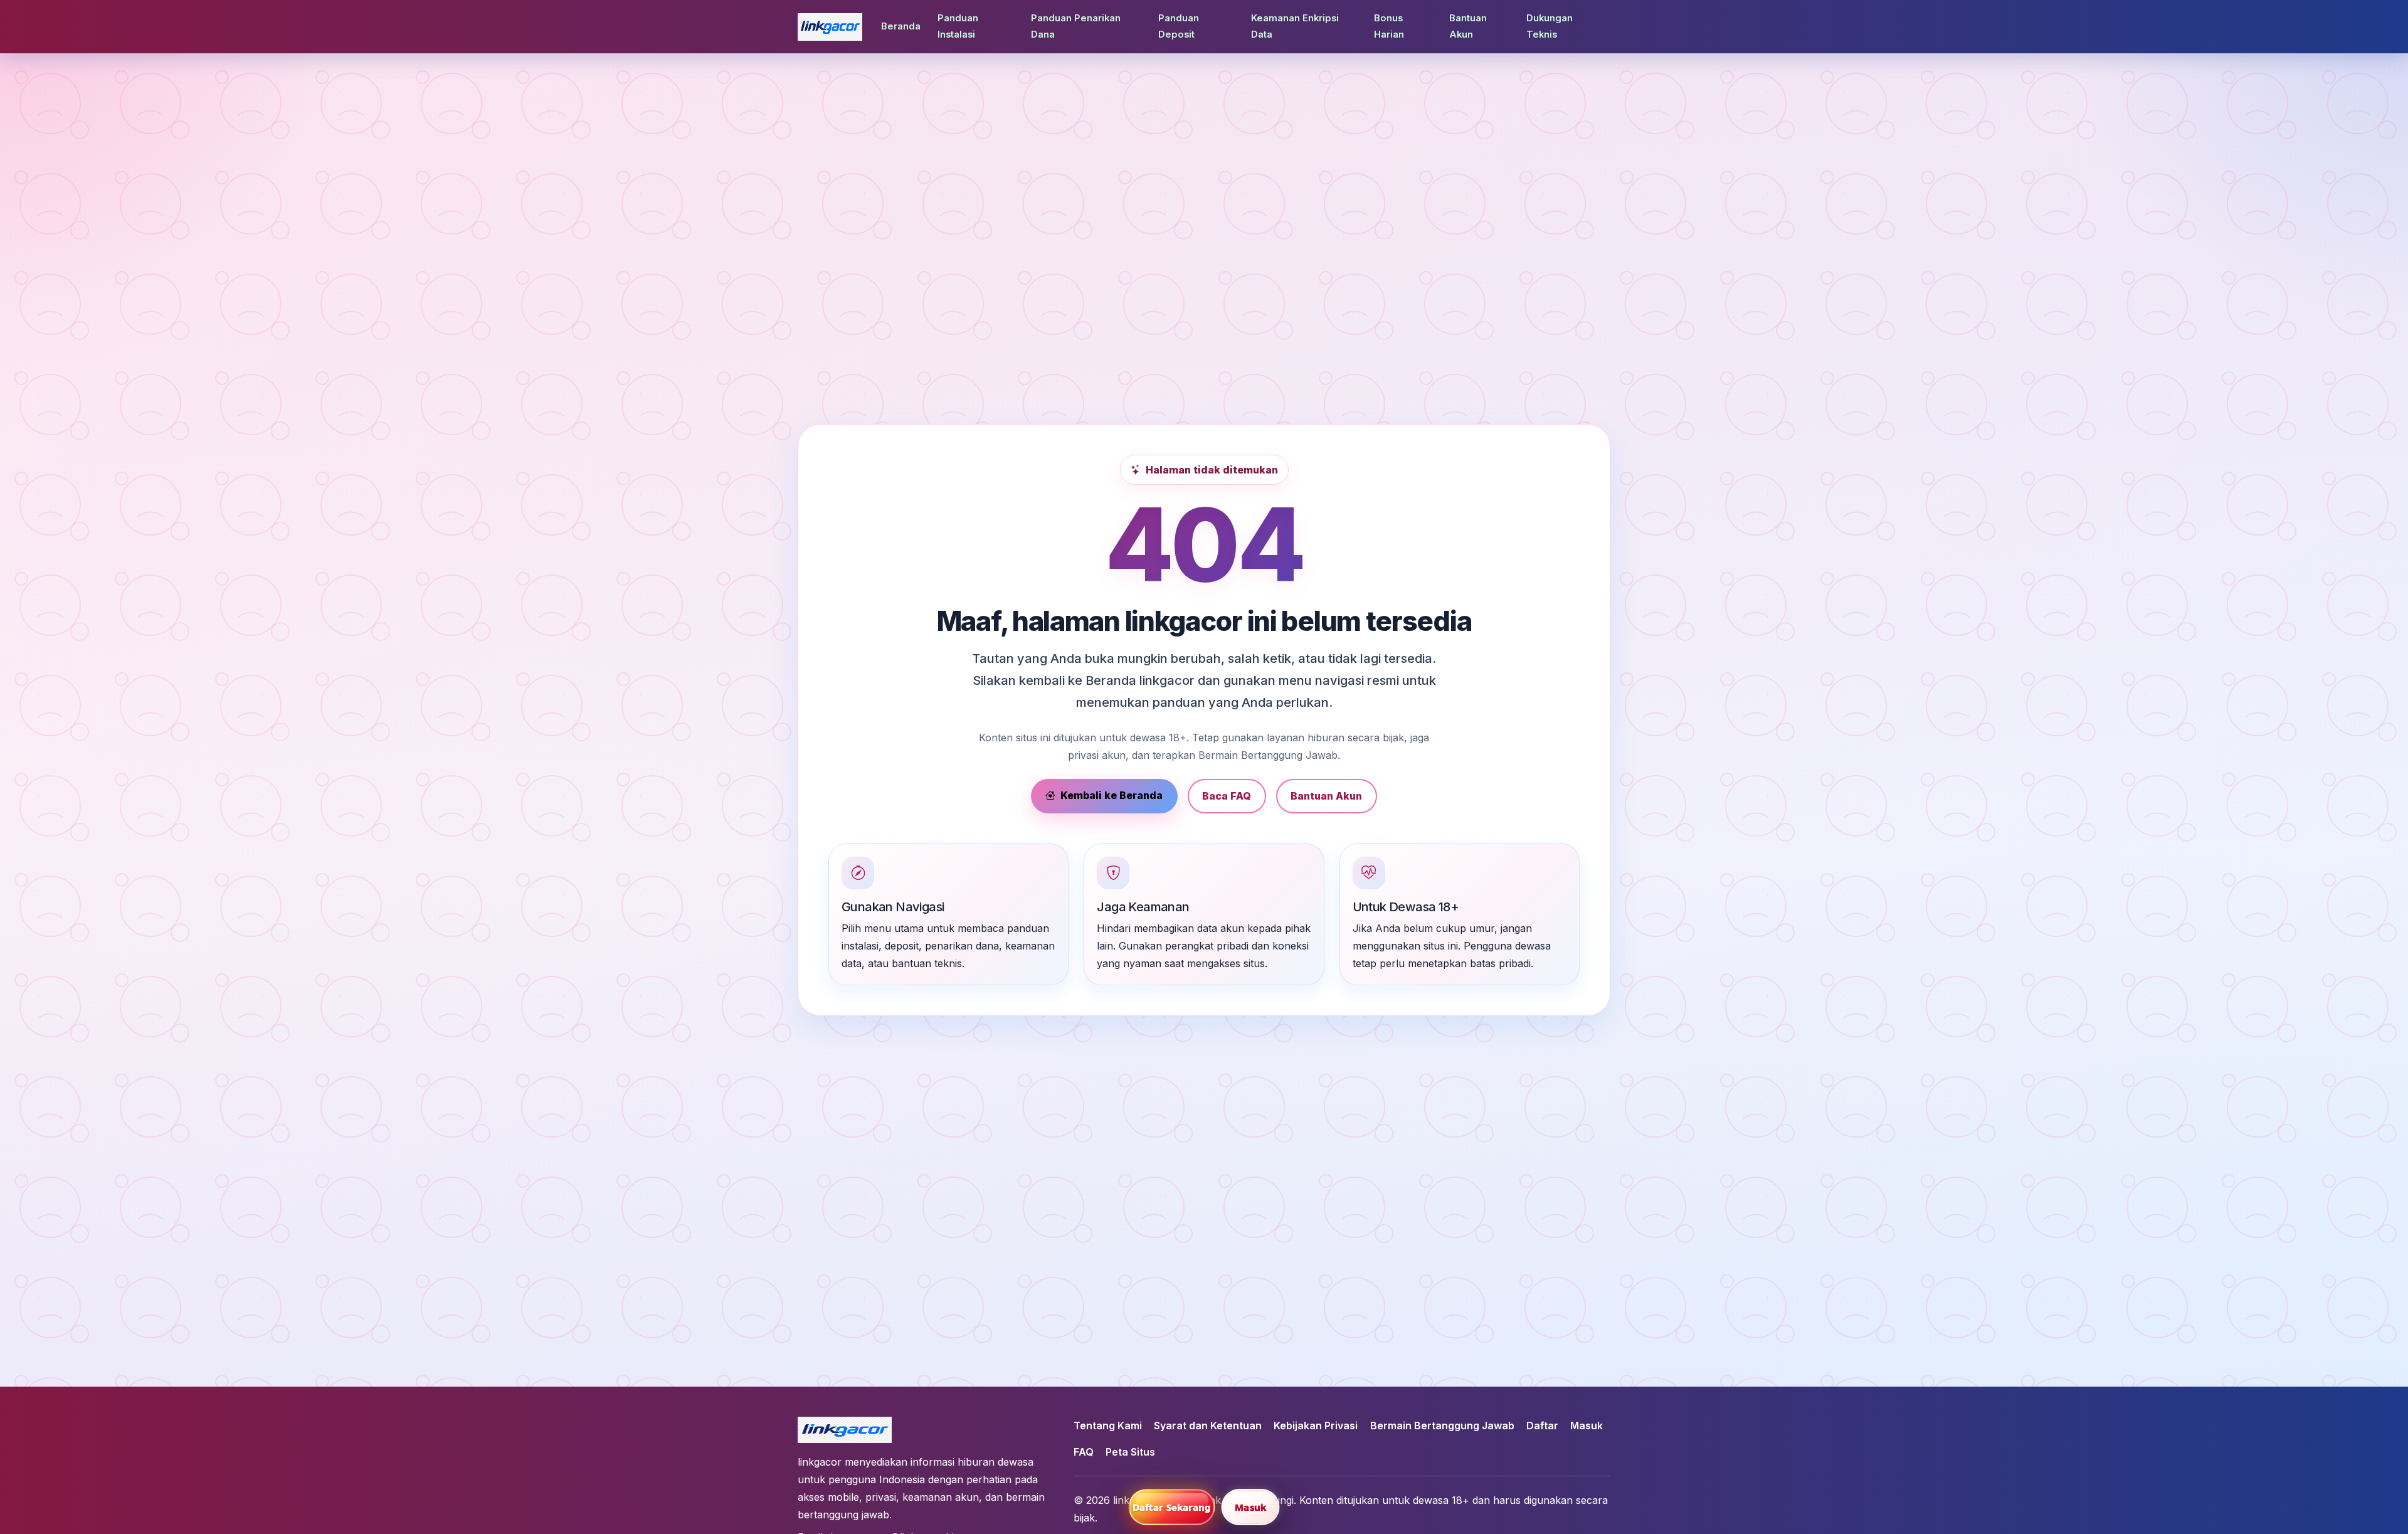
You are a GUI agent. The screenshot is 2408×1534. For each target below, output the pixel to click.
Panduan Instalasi (958, 26)
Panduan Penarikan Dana (1076, 26)
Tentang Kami (1108, 1426)
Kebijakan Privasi (1316, 1426)
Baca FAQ (1227, 796)
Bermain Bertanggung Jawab (1442, 1426)
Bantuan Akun (1468, 26)
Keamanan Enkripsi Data (1295, 26)
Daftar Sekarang (1172, 1507)
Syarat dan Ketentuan (1208, 1426)
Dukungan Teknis (1550, 26)
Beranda (901, 26)
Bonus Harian (1389, 26)
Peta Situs (1130, 1452)
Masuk (1587, 1426)
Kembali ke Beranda (1112, 795)
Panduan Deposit (1179, 26)
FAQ (1084, 1452)
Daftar (1542, 1426)
